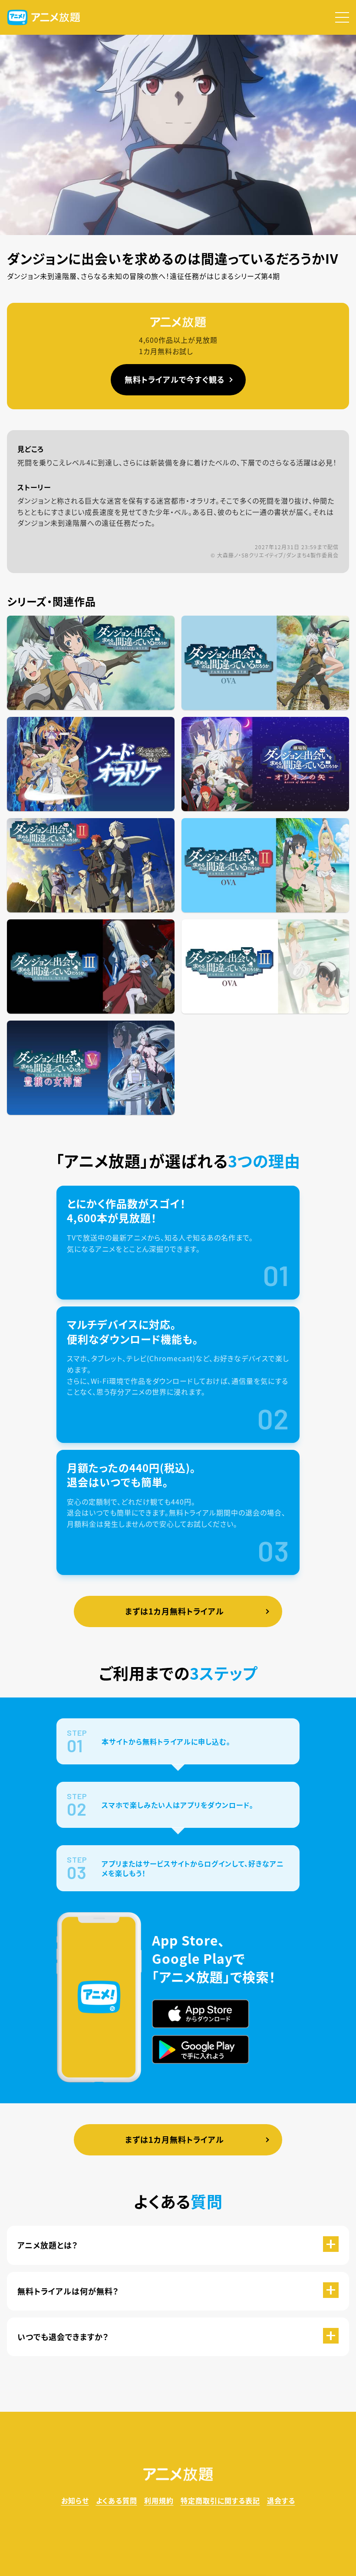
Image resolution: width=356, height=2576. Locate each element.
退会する (281, 2500)
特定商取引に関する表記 (220, 2500)
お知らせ (75, 2500)
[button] (342, 17)
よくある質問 (117, 2500)
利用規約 (159, 2500)
